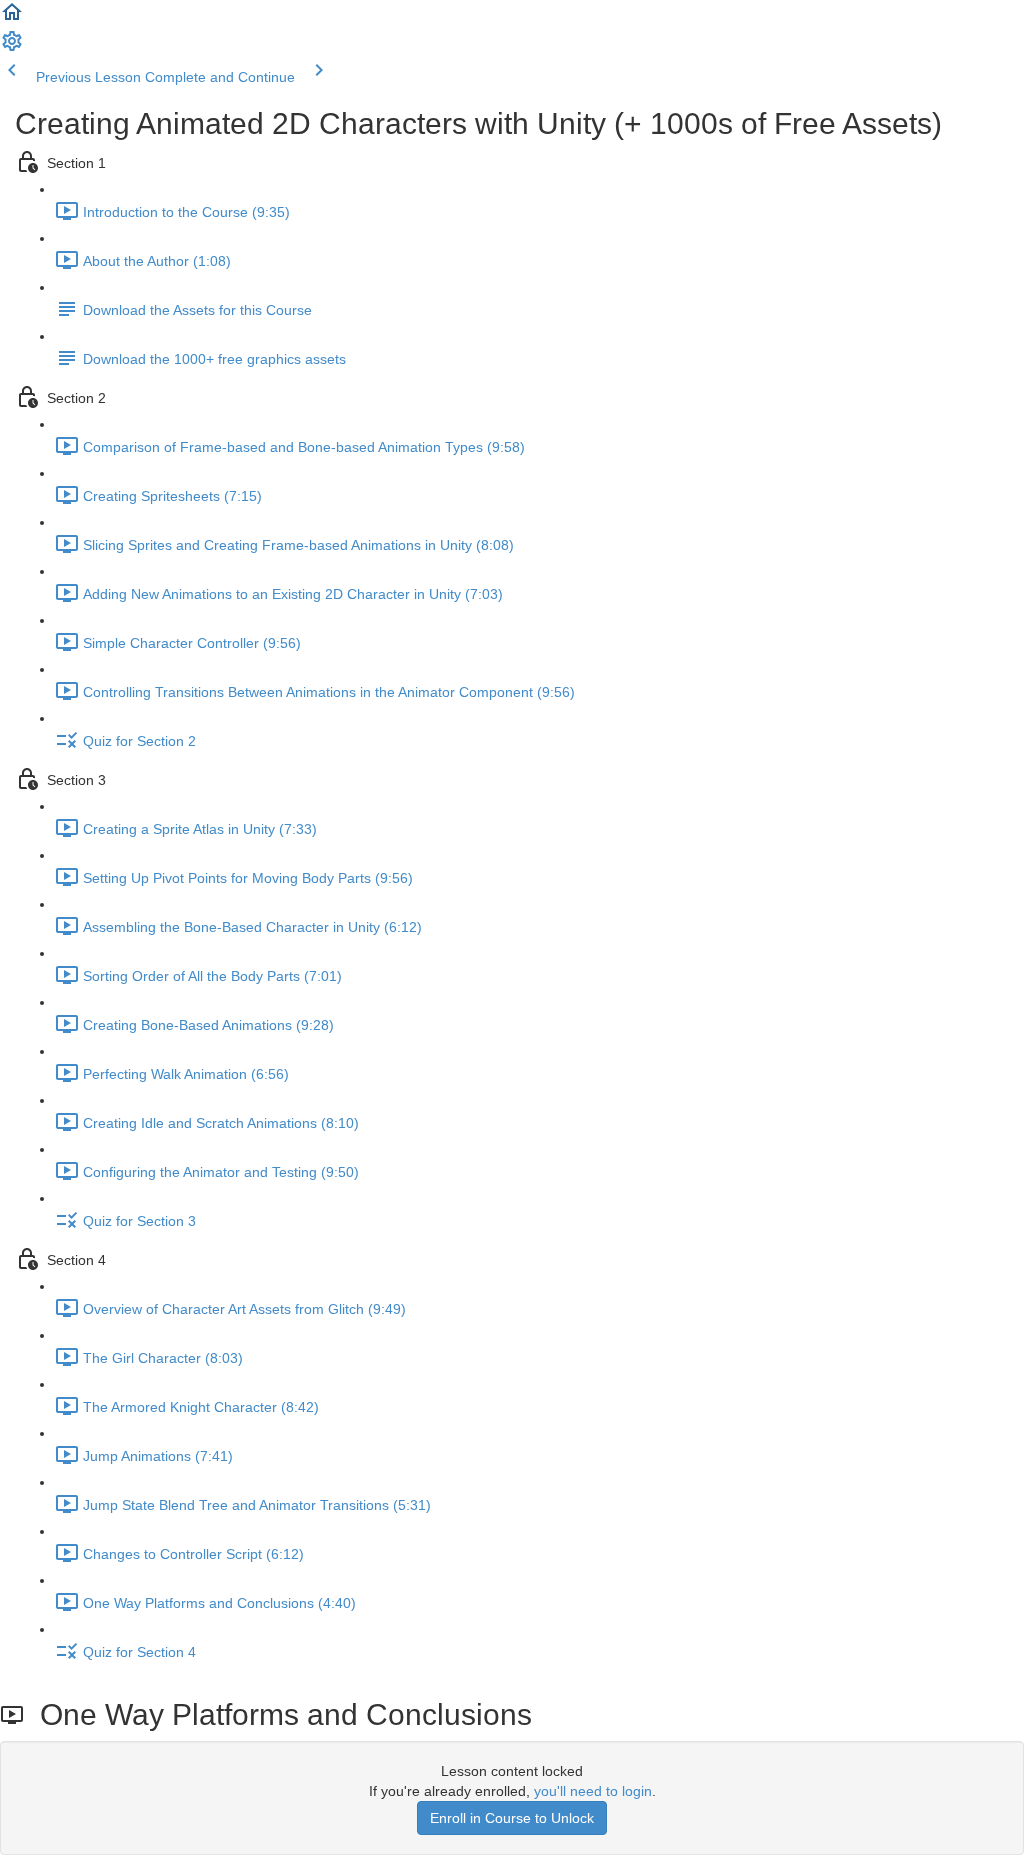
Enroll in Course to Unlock (512, 1818)
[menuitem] (12, 48)
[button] (12, 19)
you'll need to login (593, 1791)
